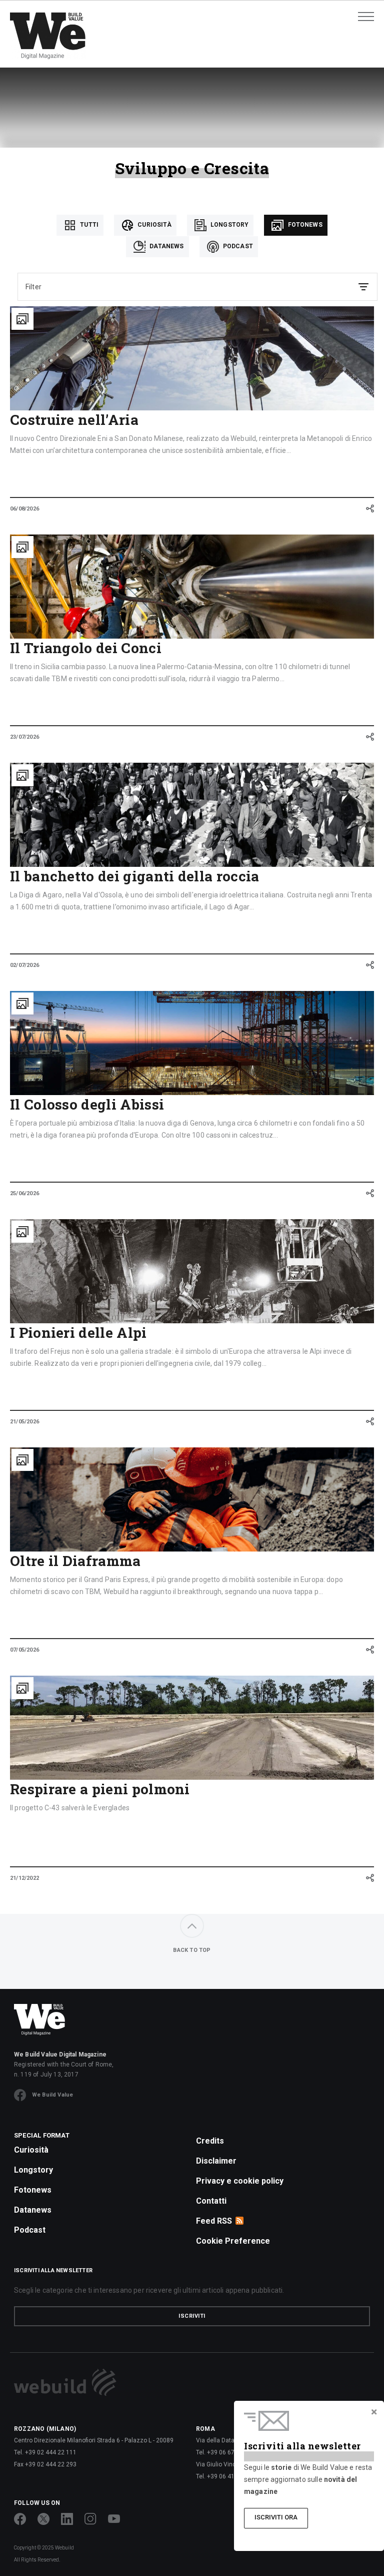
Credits (210, 2141)
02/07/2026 (24, 965)
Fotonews (304, 225)
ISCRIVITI (192, 2316)
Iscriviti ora (276, 2517)
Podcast (237, 246)
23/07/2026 (24, 737)
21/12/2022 (24, 1878)
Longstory (229, 225)
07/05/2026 (24, 1650)
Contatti (211, 2201)
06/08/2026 (24, 509)
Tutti (88, 225)
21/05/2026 (24, 1422)
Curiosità (154, 225)
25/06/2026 (24, 1193)
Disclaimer (216, 2161)
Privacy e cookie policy (240, 2181)
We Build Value (52, 2095)
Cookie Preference (233, 2241)
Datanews (166, 246)
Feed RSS (214, 2221)
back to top (192, 1950)
